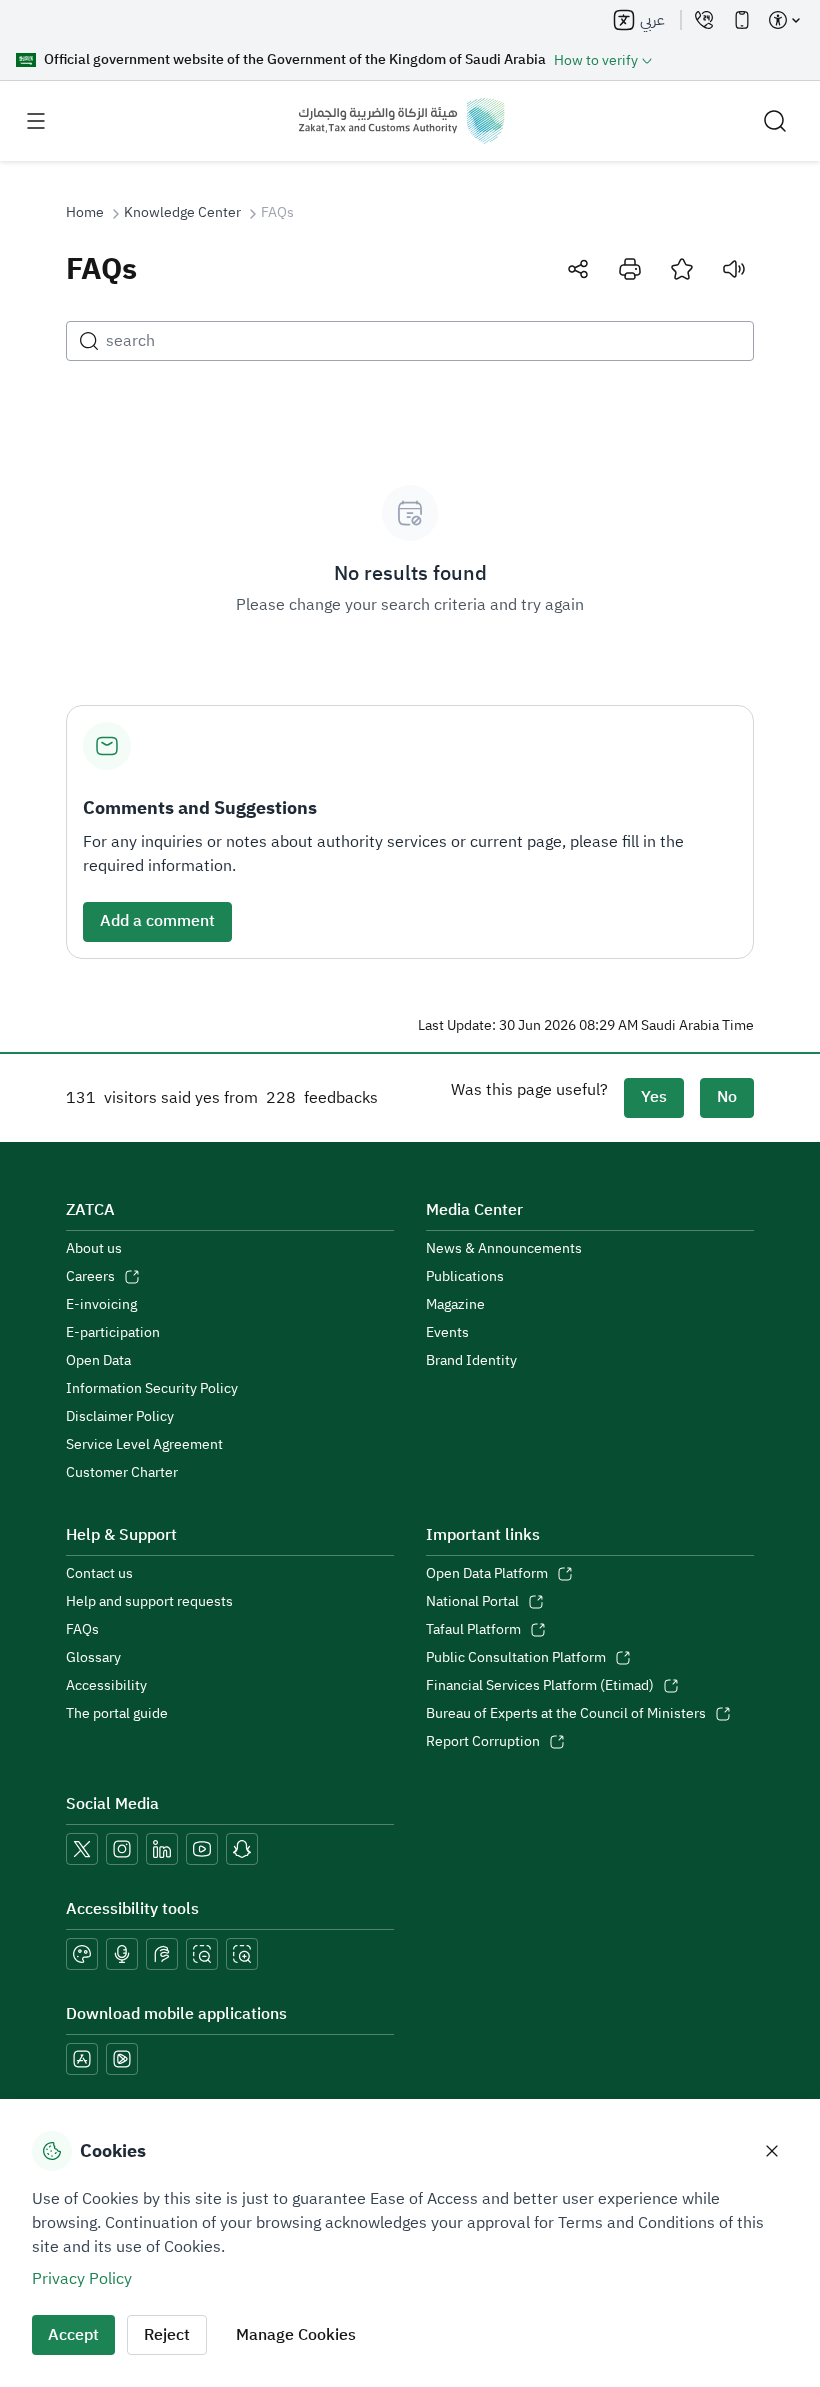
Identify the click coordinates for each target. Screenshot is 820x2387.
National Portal (472, 1602)
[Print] (630, 269)
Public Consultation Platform (516, 1658)
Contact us (99, 1574)
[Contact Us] (704, 20)
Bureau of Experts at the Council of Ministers (566, 1714)
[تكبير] (242, 1954)
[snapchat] (242, 1849)
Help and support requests (149, 1602)
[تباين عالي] (82, 1954)
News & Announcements (504, 1249)
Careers (90, 1277)
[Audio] (734, 269)
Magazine (455, 1305)
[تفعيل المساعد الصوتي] (122, 1954)
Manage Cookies (296, 2335)
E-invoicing (101, 1305)
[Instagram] (122, 1849)
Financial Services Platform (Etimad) (540, 1686)
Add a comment (157, 921)
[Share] (578, 269)
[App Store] (82, 2059)
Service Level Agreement (144, 1445)
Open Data (98, 1361)
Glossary (93, 1658)
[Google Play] (122, 2059)
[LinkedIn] (162, 1849)
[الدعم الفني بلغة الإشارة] (162, 1954)
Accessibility (106, 1686)
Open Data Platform (487, 1574)
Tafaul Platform (473, 1630)
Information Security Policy (152, 1389)
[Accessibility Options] (784, 20)
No (727, 1097)
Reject (167, 2335)
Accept (73, 2335)
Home (85, 213)
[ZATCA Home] (401, 121)
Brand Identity (471, 1361)
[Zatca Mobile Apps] (742, 20)
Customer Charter (122, 1473)
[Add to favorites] (682, 269)
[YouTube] (202, 1849)
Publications (465, 1277)
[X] (82, 1849)
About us (94, 1249)
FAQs (82, 1630)
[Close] (772, 2151)
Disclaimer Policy (120, 1417)
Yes (654, 1097)
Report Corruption (483, 1742)
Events (447, 1333)
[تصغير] (202, 1954)
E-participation (113, 1333)
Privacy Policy (82, 2279)
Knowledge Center (182, 213)
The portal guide (117, 1714)
